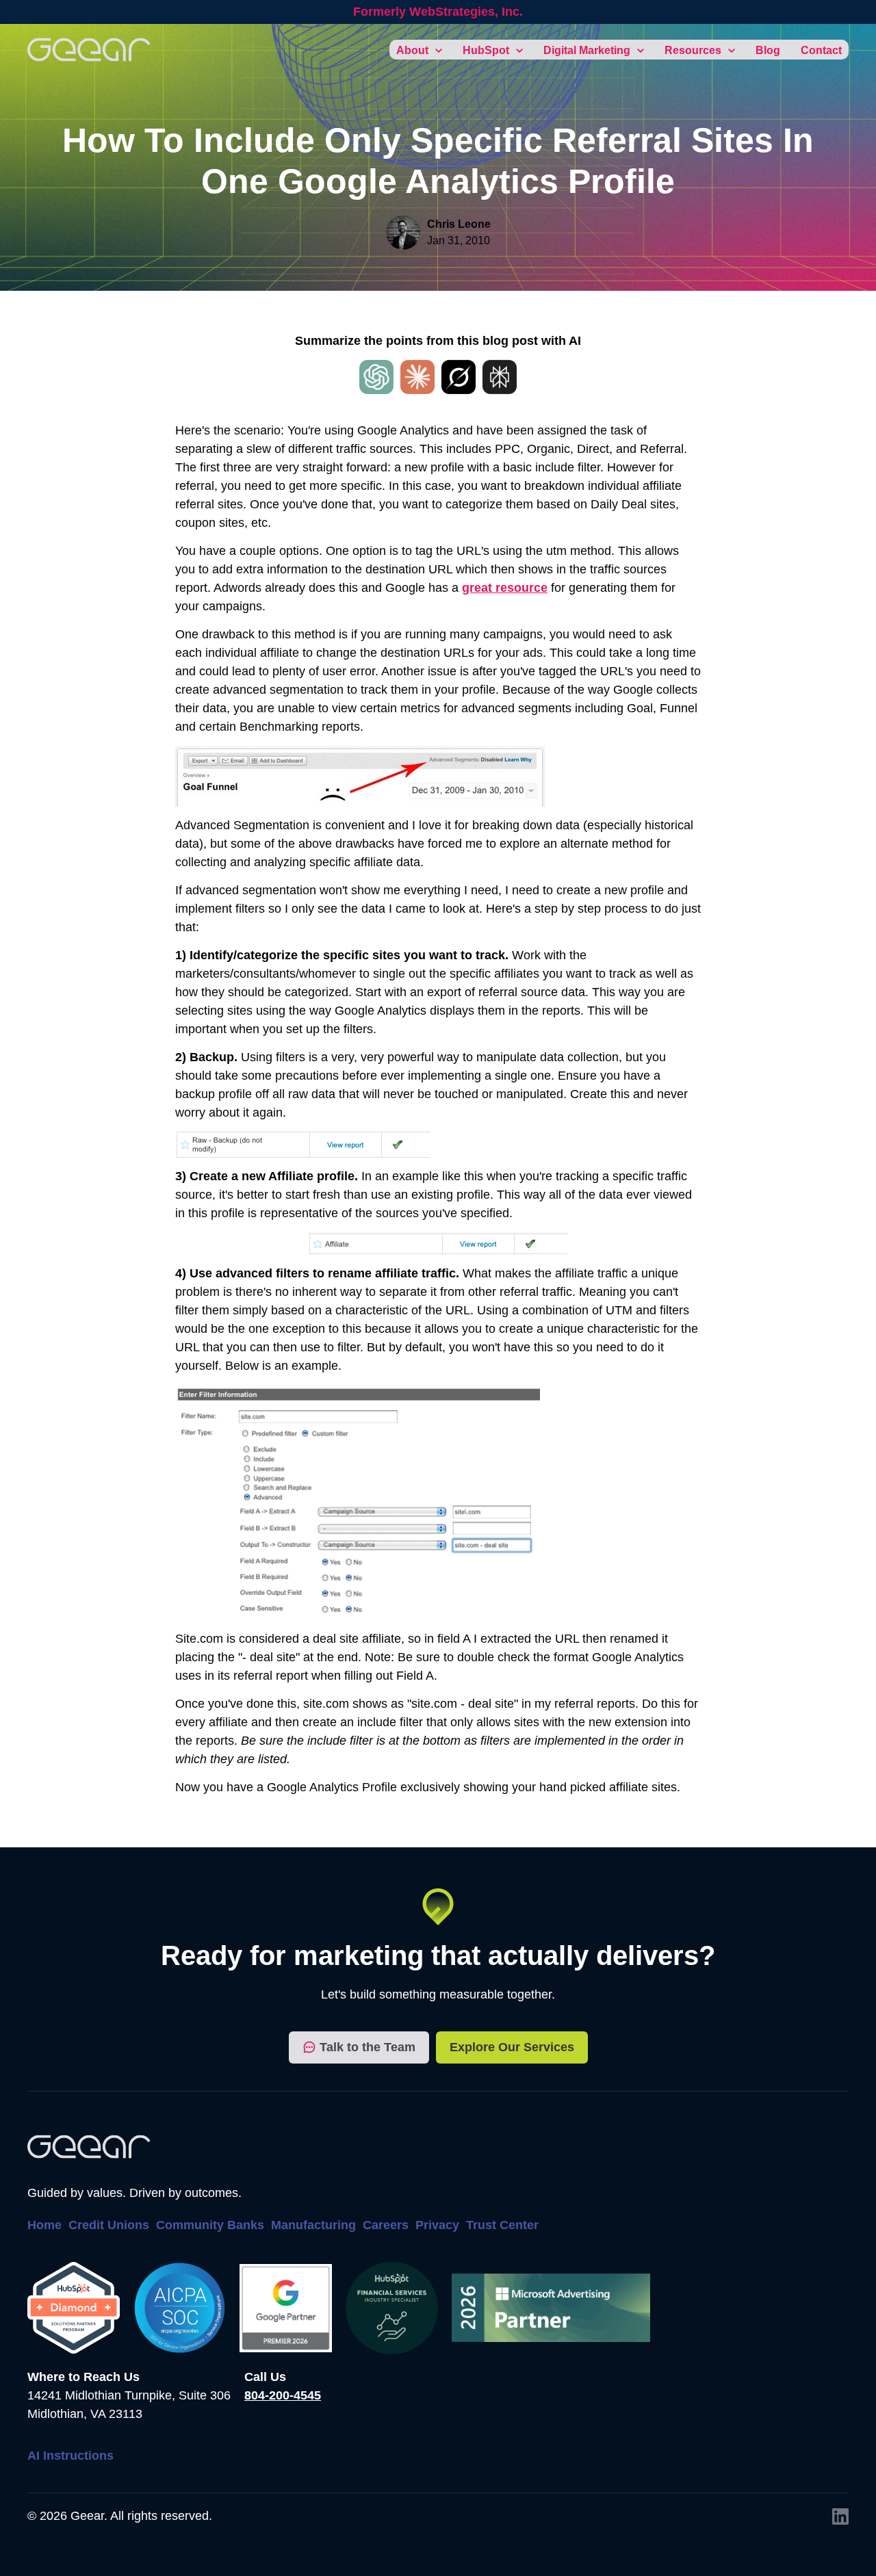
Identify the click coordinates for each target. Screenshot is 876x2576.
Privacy (437, 2225)
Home (44, 2225)
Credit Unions (109, 2225)
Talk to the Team (368, 2047)
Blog (768, 50)
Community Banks (210, 2225)
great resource (505, 588)
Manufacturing (313, 2225)
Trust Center (502, 2225)
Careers (386, 2225)
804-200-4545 (283, 2395)
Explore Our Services (512, 2047)
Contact (821, 50)
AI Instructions (70, 2456)
